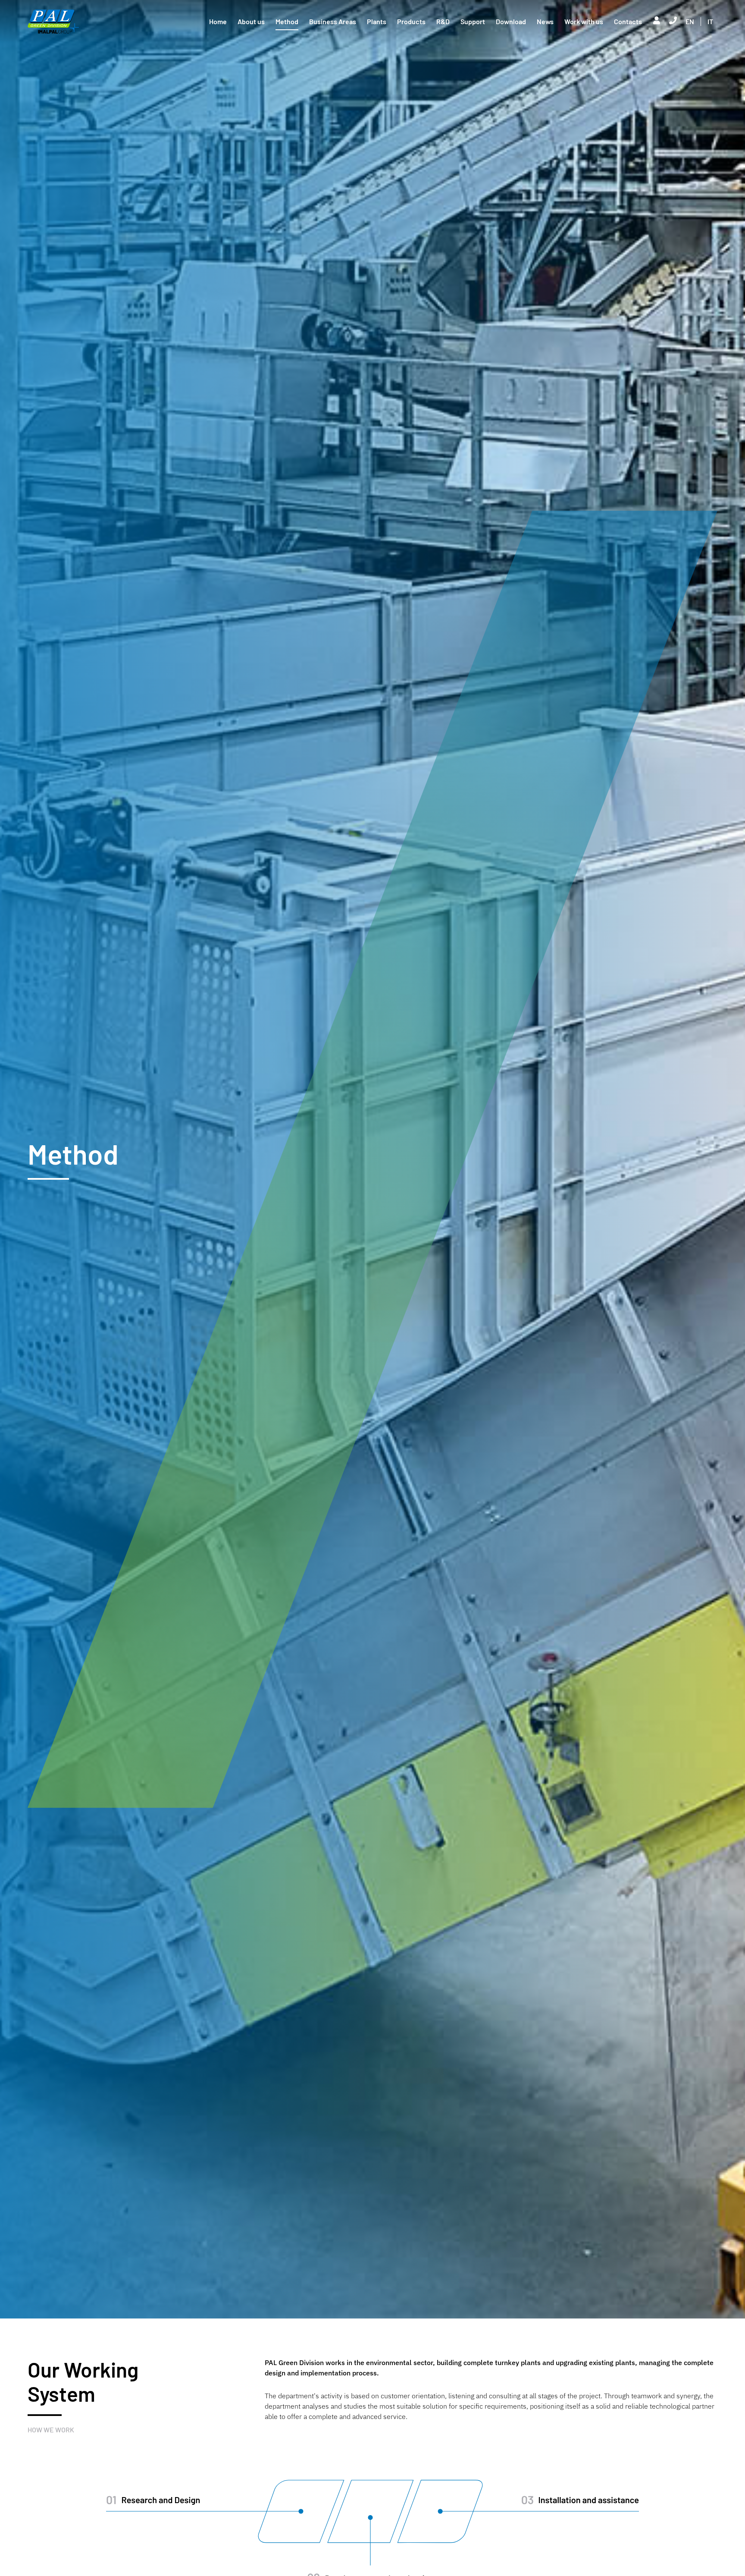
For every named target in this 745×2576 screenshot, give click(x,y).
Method (287, 21)
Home (218, 21)
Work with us (584, 21)
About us (251, 21)
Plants (377, 21)
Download (511, 21)
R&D (443, 21)
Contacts (628, 21)
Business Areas (333, 21)
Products (411, 21)
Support (473, 21)
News (545, 21)
